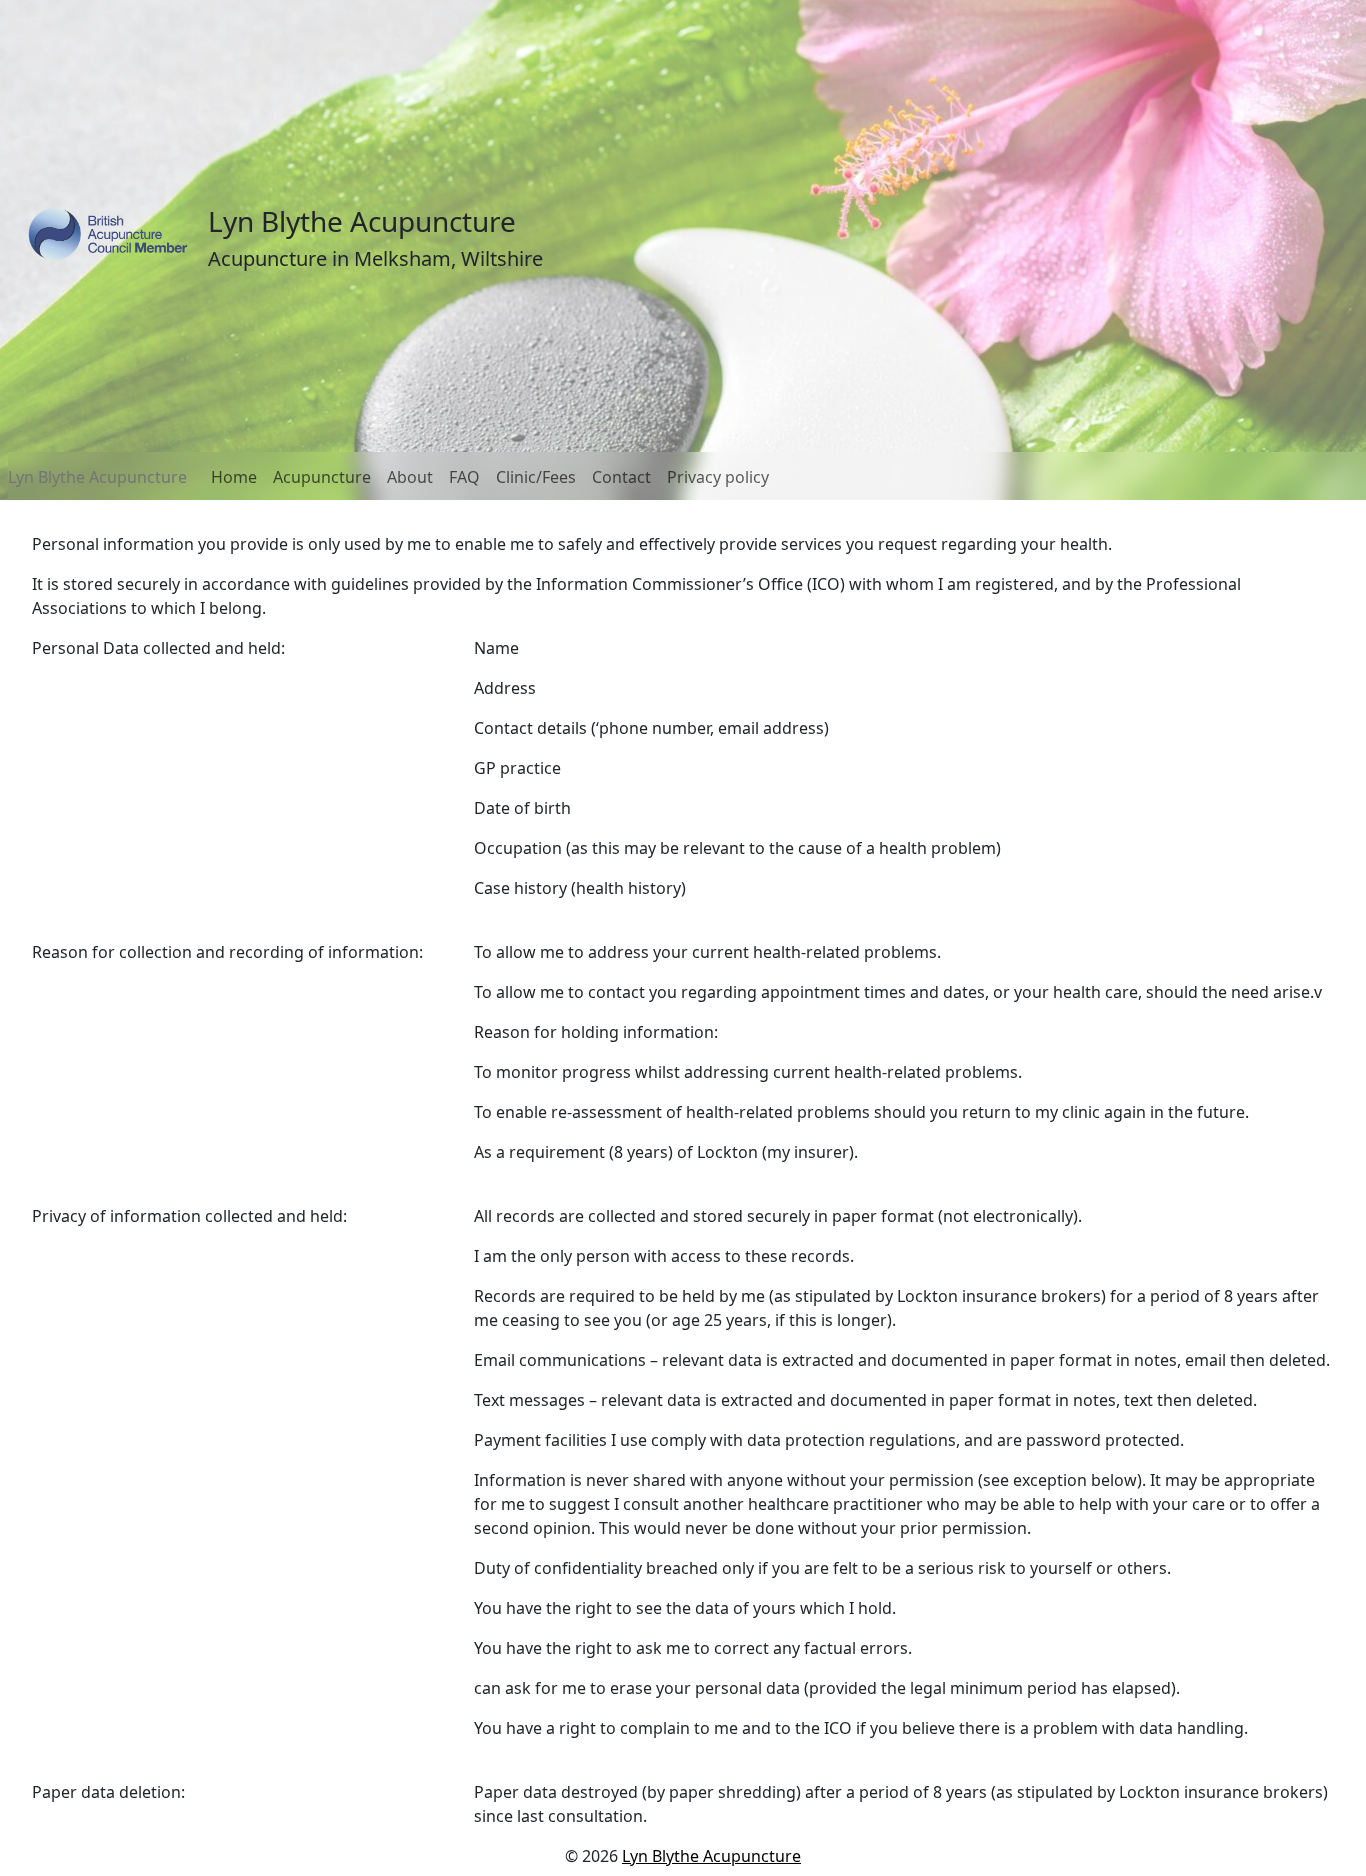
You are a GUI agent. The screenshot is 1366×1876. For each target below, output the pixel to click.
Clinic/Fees (536, 477)
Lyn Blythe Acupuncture (97, 477)
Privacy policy (718, 477)
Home (234, 477)
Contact (621, 477)
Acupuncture (322, 477)
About (410, 477)
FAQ (464, 477)
